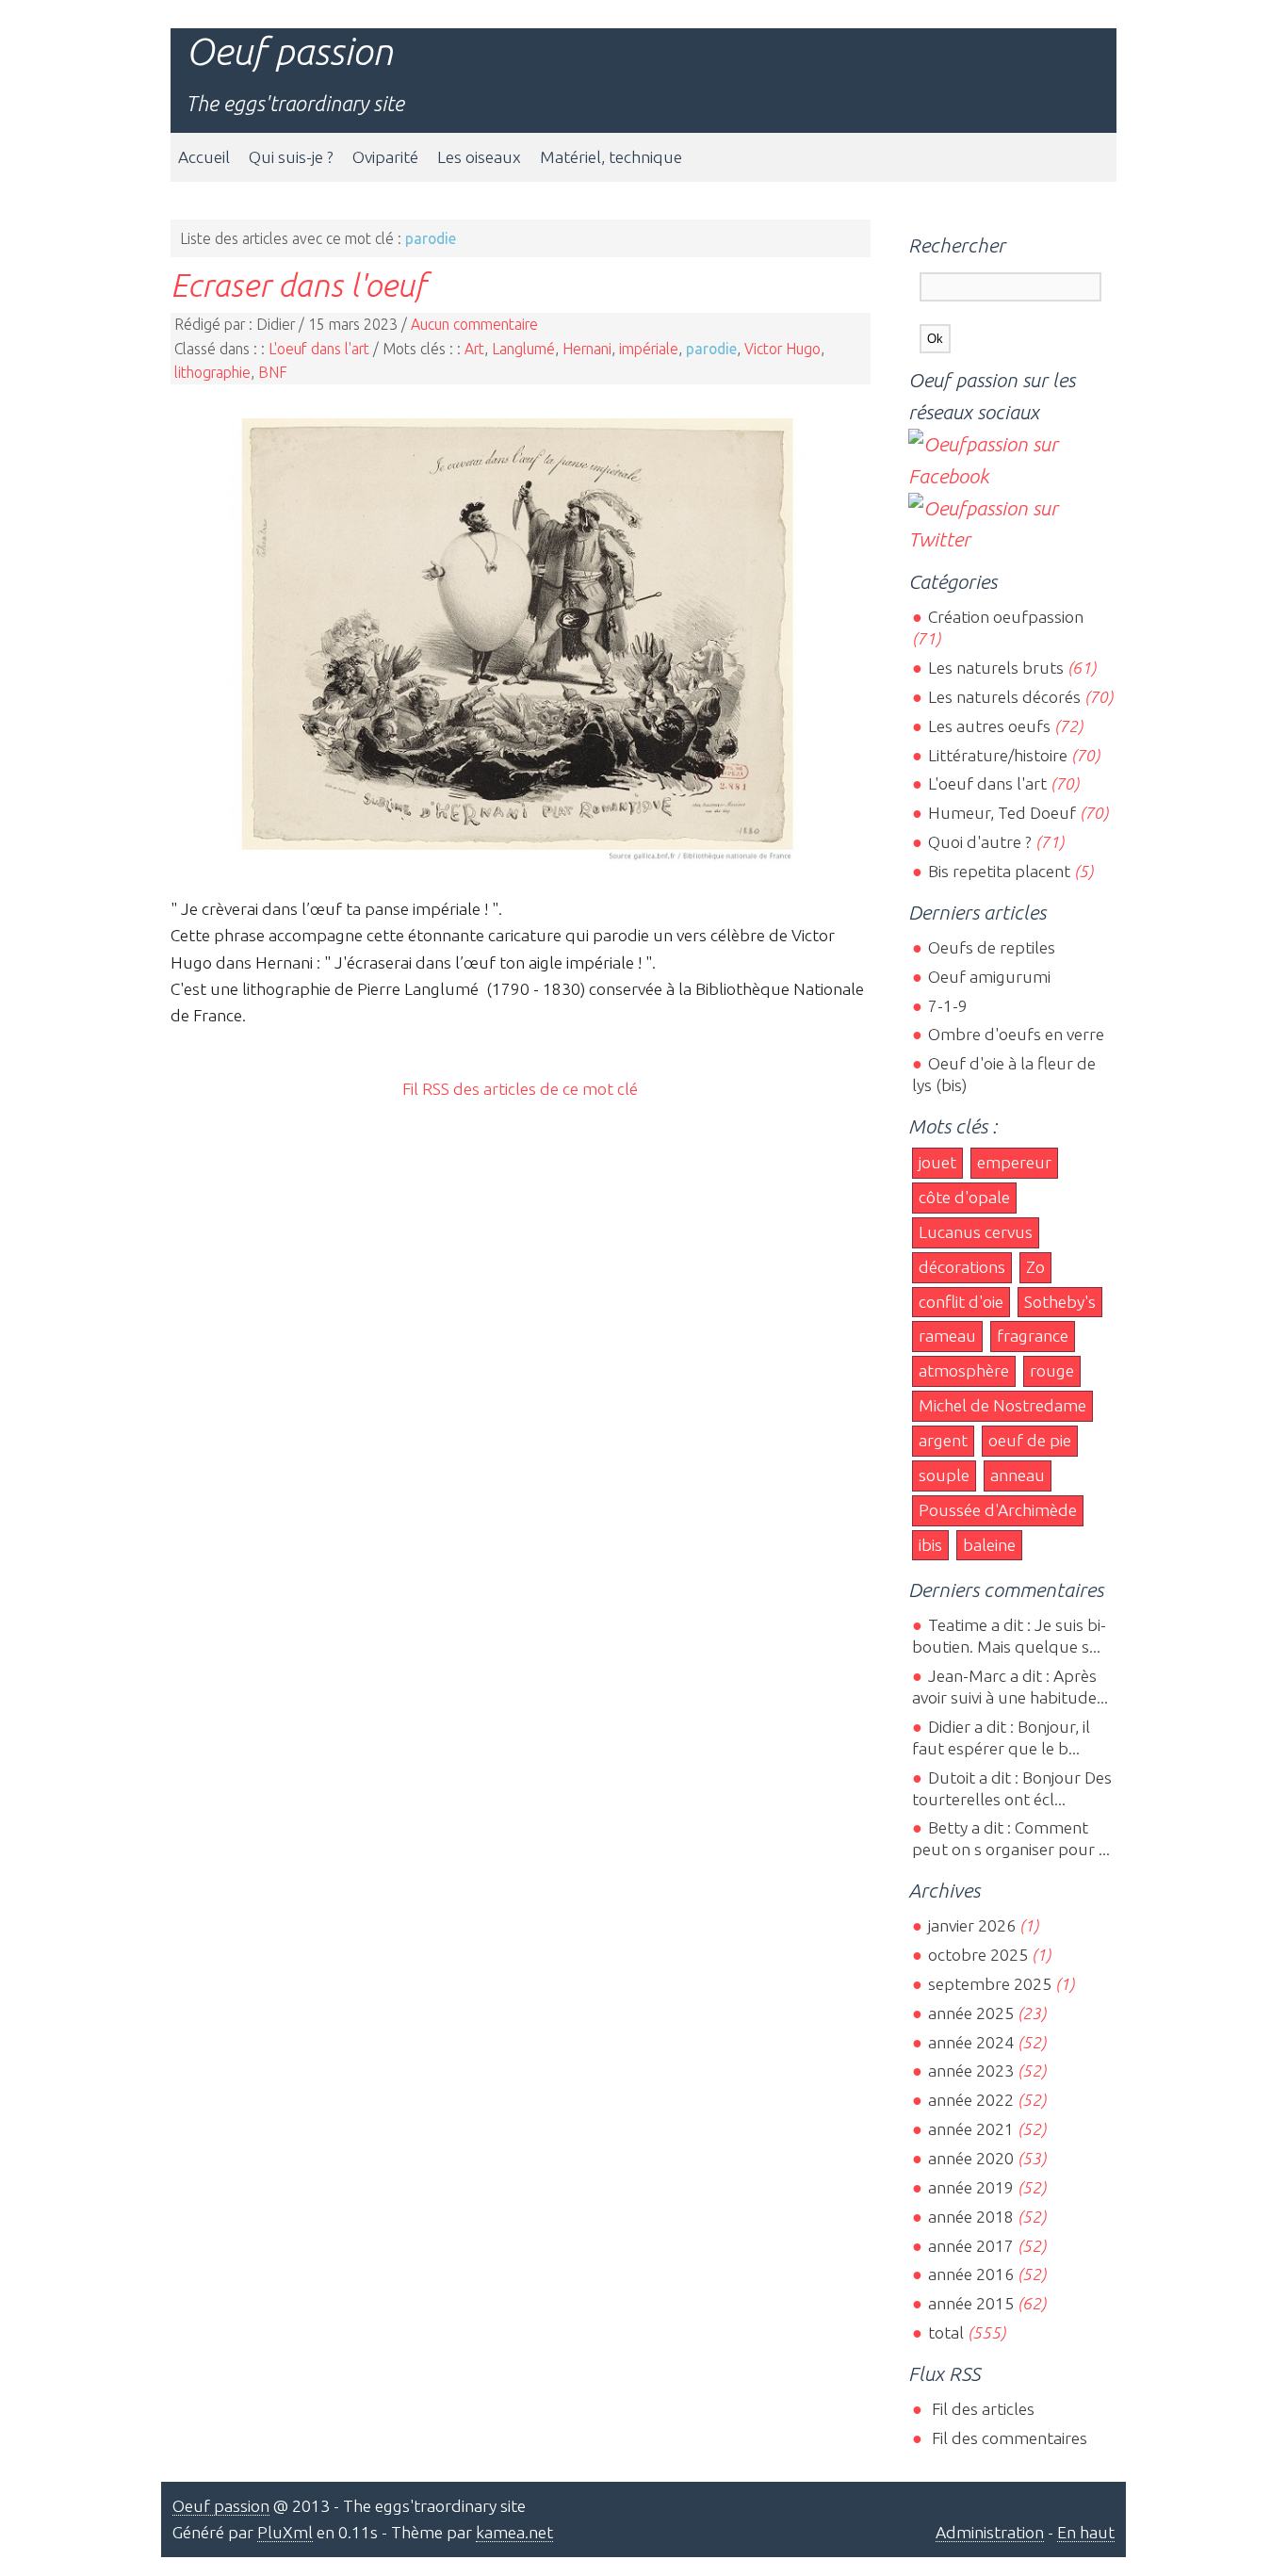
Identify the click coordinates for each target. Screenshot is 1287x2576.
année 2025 (970, 2013)
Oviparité (385, 157)
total (947, 2332)
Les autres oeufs (989, 726)
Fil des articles (981, 2409)
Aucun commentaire (474, 324)
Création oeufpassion (1005, 617)
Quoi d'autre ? (979, 842)
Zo (1035, 1267)
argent (943, 1440)
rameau (947, 1336)
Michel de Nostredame (1002, 1405)
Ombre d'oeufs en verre (1016, 1034)
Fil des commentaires (1007, 2438)
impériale (649, 349)
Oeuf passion (289, 51)
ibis (930, 1545)
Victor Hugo (782, 349)
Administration (990, 2532)
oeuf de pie (1030, 1440)
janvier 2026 (971, 1925)
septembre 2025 (989, 1984)
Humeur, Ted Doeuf (1002, 813)
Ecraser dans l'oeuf (298, 285)
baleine (989, 1545)
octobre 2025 (977, 1955)
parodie (711, 349)
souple (944, 1475)
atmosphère (964, 1370)
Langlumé (523, 349)
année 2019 (970, 2187)
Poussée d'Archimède (998, 1510)
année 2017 (970, 2246)
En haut (1086, 2532)
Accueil (204, 157)
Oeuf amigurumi (989, 977)
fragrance (1033, 1336)
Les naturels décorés (1004, 697)
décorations (962, 1267)
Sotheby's (1060, 1302)
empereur (1014, 1162)
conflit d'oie (961, 1302)
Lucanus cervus (976, 1232)
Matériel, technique (611, 157)
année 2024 (970, 2042)
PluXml (285, 2532)
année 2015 (970, 2303)
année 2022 (970, 2100)
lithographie (212, 372)
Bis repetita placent (999, 871)
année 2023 (970, 2071)
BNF (273, 372)
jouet (937, 1162)
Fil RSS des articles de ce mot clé (520, 1089)
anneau (1018, 1475)
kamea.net (514, 2532)
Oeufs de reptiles (991, 947)
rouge (1052, 1370)
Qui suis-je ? (291, 157)
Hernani (587, 349)
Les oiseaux (479, 157)
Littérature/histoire (997, 755)
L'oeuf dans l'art (319, 349)
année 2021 (970, 2129)
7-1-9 (947, 1006)
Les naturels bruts (995, 668)
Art (474, 349)
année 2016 (970, 2274)
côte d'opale (964, 1197)
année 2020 (970, 2158)
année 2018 (970, 2217)
